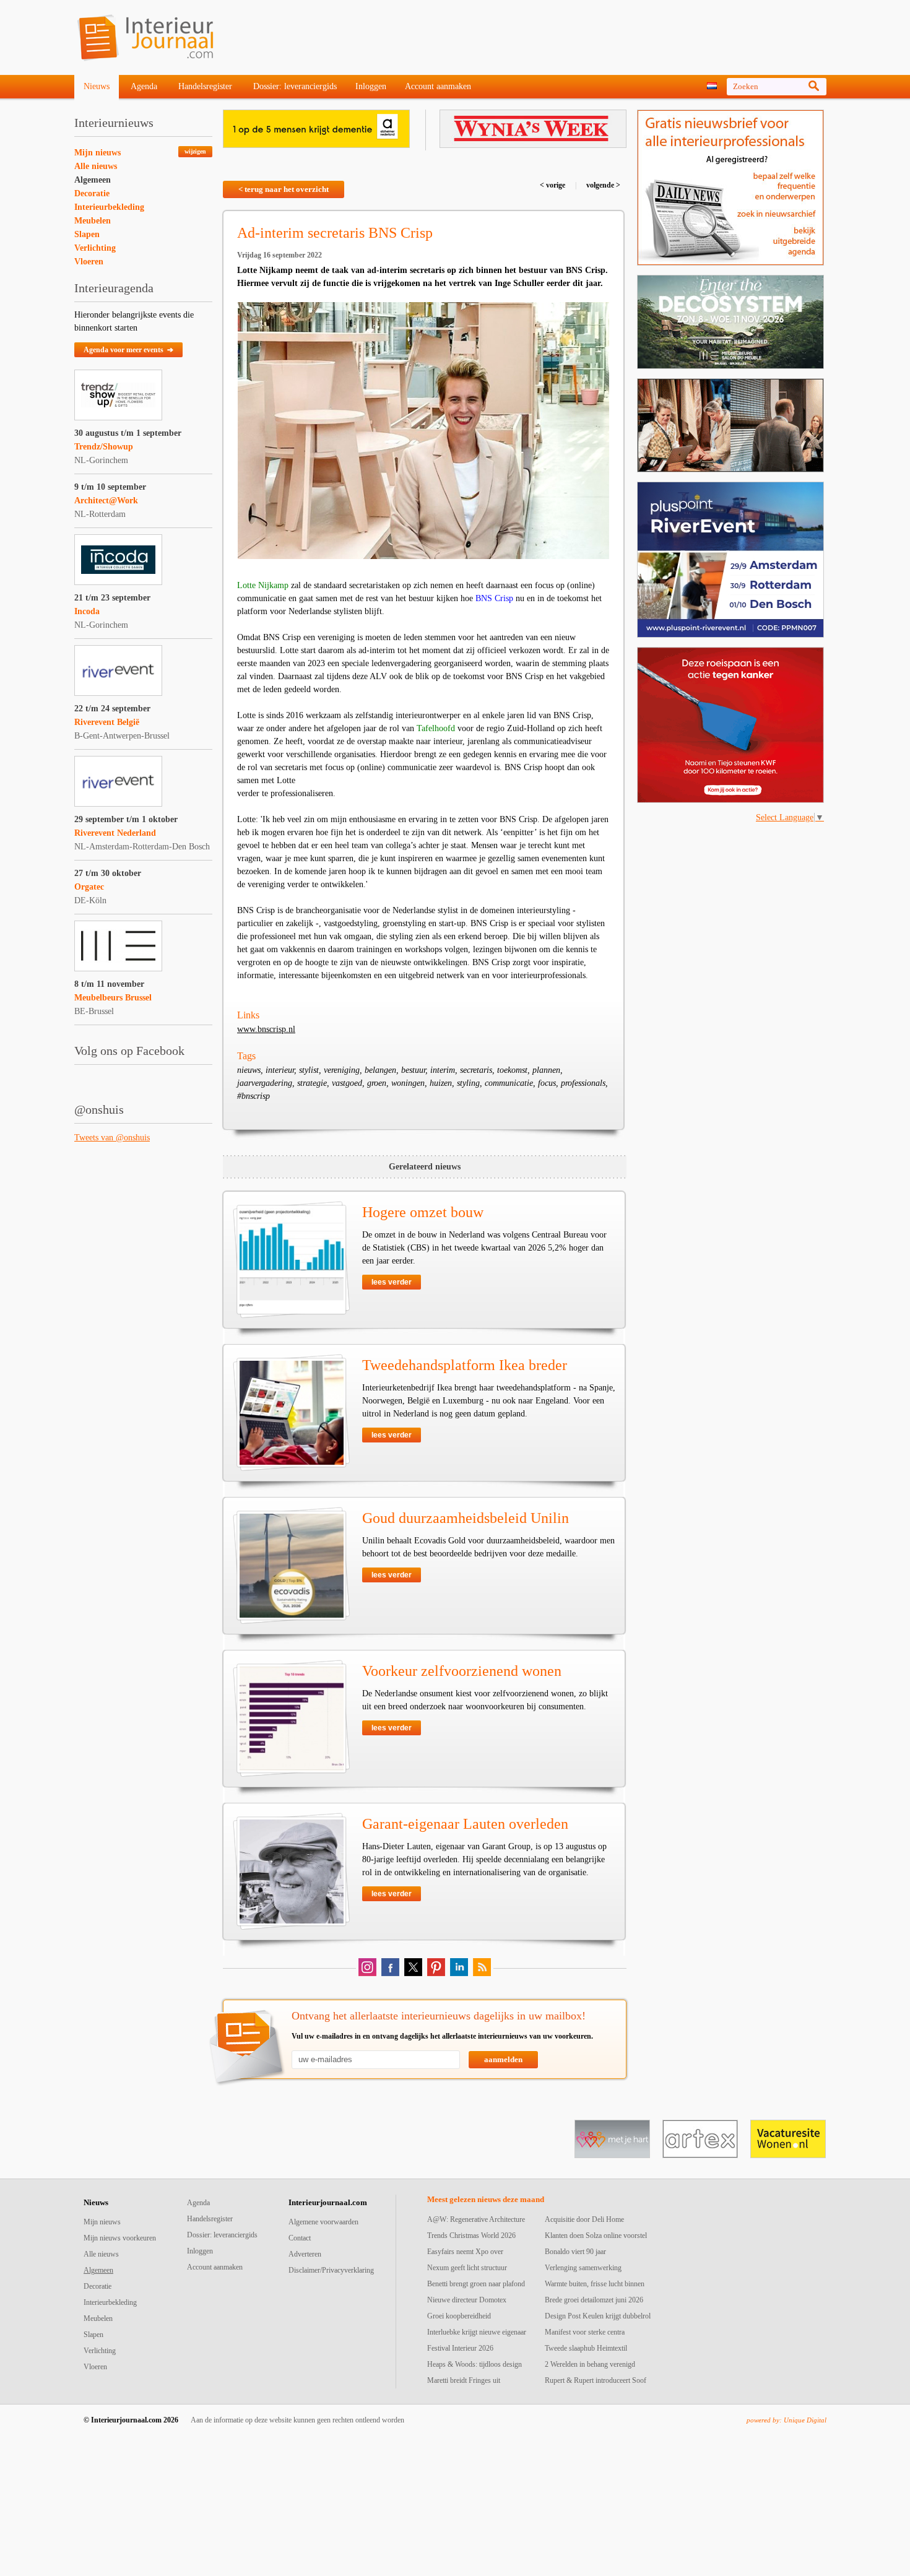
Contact (300, 2238)
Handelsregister (205, 86)
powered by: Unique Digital (786, 2420)
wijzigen (195, 151)
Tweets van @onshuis (112, 1138)
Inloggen (371, 86)
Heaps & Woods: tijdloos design (474, 2364)
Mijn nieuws (97, 153)
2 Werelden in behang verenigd (590, 2364)
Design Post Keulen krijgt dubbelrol (598, 2316)
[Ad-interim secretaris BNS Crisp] (423, 431)
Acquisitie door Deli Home (584, 2219)
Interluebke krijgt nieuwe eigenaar (477, 2332)
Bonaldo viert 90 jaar (575, 2252)
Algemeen (93, 180)
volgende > (602, 185)
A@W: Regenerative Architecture (476, 2219)
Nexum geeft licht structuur (467, 2268)
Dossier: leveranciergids (295, 86)
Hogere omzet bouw (423, 1212)
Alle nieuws (96, 166)
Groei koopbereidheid (459, 2316)
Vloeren (89, 262)
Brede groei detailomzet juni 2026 (594, 2300)
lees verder (392, 1282)
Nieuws (97, 86)
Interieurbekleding (109, 207)
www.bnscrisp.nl (266, 1029)
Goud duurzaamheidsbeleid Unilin (466, 1518)
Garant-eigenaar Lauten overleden (465, 1824)
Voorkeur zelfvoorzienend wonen (462, 1671)
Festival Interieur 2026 (460, 2348)
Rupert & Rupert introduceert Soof (596, 2380)
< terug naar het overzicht (284, 189)
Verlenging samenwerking (583, 2268)
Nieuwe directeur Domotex (467, 2300)
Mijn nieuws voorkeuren (120, 2238)
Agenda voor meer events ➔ (128, 350)
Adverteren (305, 2254)
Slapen (87, 234)
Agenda (144, 86)
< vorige (553, 185)
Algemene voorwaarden (323, 2222)
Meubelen (93, 221)
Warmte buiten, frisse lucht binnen (595, 2284)
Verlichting (95, 248)
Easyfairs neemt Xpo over (465, 2252)
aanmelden (503, 2059)
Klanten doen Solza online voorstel (596, 2236)
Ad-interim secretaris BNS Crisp (335, 233)
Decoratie (92, 193)
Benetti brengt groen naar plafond (476, 2284)
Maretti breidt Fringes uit (464, 2380)
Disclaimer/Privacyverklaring (331, 2270)
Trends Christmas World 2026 (471, 2236)
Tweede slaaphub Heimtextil (586, 2348)
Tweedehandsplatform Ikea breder (465, 1365)
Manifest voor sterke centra (585, 2332)
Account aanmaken (438, 86)
